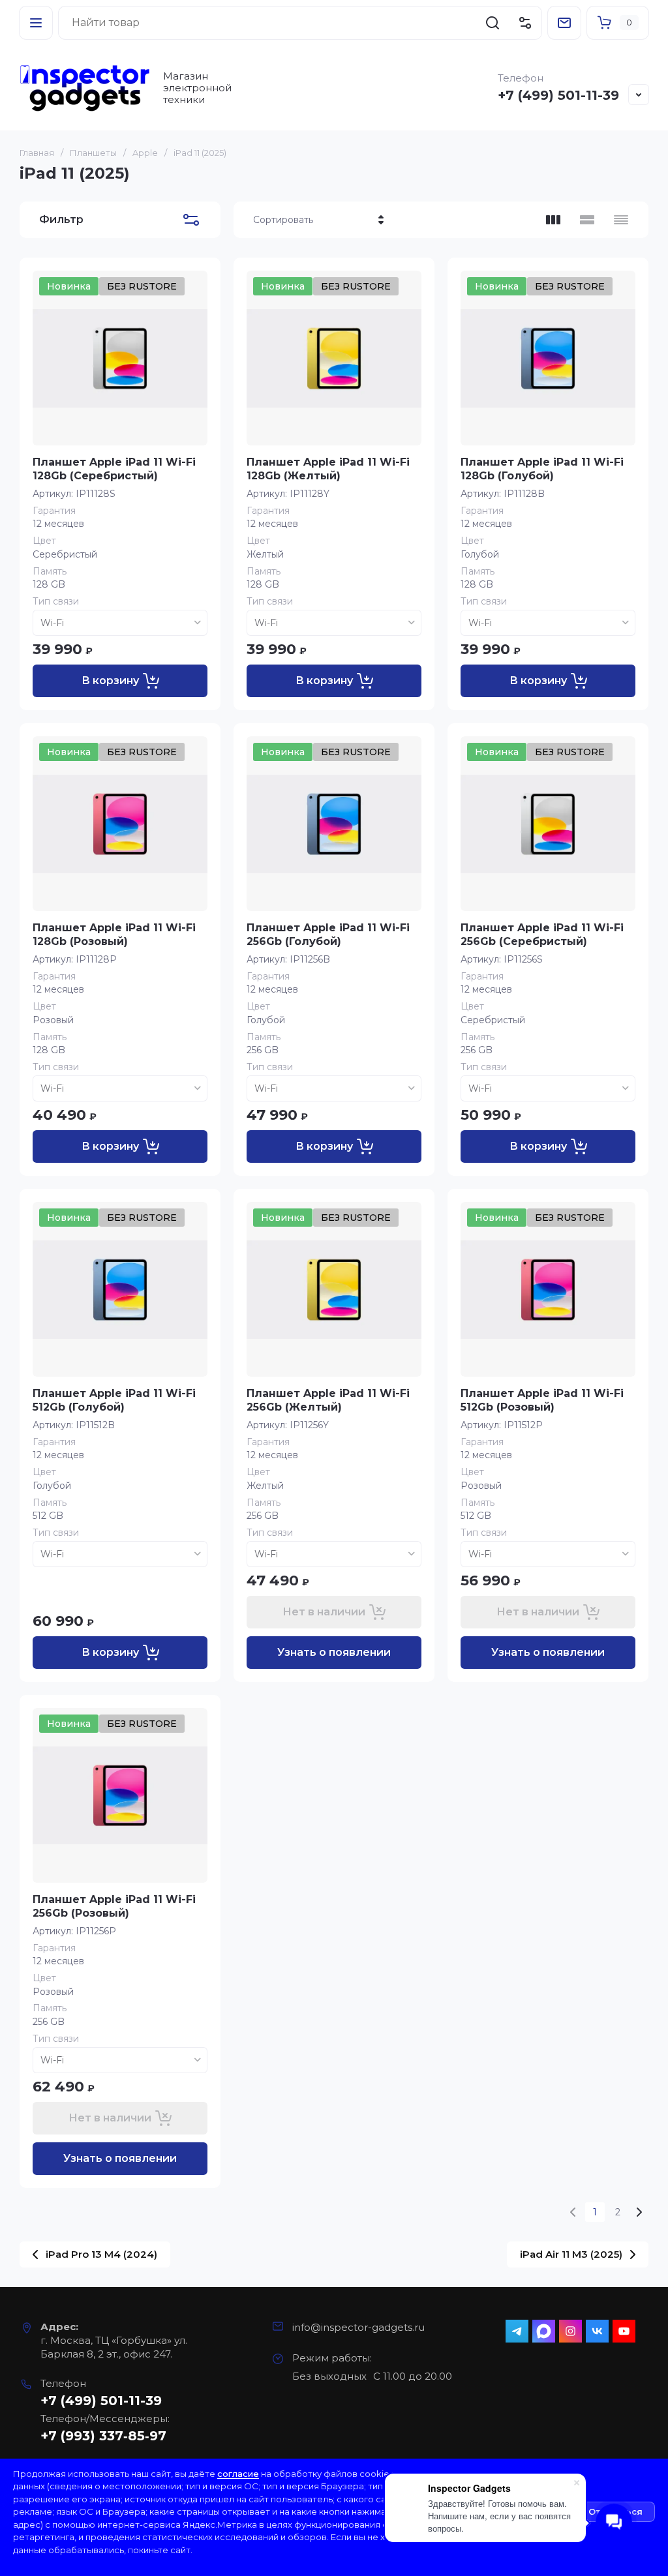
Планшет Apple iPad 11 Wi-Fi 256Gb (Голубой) (328, 935)
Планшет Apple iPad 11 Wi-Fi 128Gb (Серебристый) (114, 469)
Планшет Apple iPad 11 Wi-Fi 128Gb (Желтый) (328, 469)
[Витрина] (553, 220)
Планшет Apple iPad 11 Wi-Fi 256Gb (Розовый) (114, 1906)
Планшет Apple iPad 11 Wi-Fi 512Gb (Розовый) (542, 1400)
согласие (238, 2474)
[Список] (587, 220)
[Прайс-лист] (621, 220)
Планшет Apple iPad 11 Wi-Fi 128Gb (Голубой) (542, 469)
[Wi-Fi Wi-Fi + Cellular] (120, 623)
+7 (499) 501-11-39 (558, 95)
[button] (36, 23)
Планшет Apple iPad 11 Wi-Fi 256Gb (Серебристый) (542, 935)
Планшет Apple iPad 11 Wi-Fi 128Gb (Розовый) (114, 935)
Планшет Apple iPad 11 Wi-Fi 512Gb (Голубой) (114, 1400)
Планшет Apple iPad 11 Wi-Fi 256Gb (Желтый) (328, 1400)
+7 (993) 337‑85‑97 (103, 2436)
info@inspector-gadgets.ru (358, 2327)
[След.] (639, 2212)
